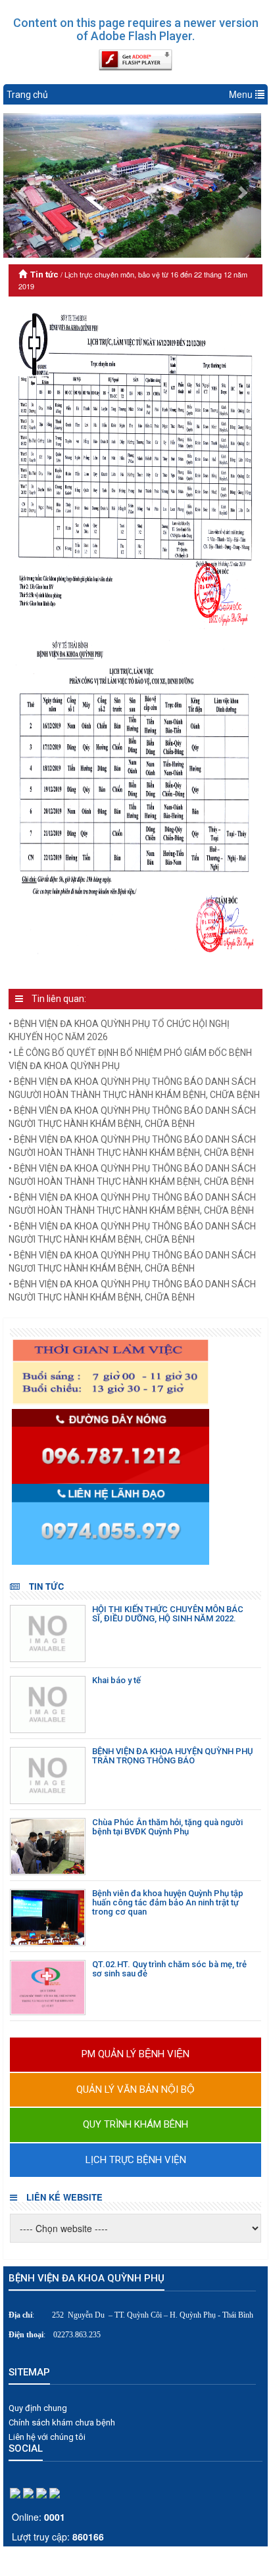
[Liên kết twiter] (41, 2493)
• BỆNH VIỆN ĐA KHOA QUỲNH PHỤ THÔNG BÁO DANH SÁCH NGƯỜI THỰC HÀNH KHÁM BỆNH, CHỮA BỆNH (132, 1233)
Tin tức (44, 274)
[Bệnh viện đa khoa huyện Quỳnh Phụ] (137, 1372)
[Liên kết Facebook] (15, 2493)
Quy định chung (38, 2408)
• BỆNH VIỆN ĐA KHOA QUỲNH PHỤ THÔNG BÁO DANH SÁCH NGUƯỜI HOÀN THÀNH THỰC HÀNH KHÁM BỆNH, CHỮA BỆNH (134, 1088)
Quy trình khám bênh (135, 2124)
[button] (23, 186)
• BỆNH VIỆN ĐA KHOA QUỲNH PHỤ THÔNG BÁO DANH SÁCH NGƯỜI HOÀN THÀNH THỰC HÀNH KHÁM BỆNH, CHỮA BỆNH (132, 1146)
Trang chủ (27, 95)
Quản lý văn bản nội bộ (135, 2089)
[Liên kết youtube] (55, 2493)
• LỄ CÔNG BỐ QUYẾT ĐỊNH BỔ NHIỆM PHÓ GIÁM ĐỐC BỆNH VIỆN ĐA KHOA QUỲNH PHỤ (130, 1059)
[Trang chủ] (24, 274)
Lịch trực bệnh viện (136, 2160)
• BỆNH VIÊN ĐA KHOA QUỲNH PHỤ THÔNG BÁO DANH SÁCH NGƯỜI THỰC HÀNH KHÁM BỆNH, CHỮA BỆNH (132, 1117)
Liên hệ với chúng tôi (47, 2437)
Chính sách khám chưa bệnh (62, 2422)
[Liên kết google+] (28, 2493)
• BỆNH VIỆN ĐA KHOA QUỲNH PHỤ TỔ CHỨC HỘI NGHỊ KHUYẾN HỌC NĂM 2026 (119, 1030)
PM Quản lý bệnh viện (135, 2054)
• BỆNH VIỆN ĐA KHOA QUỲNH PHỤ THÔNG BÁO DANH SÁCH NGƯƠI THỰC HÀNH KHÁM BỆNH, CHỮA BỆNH (132, 1262)
